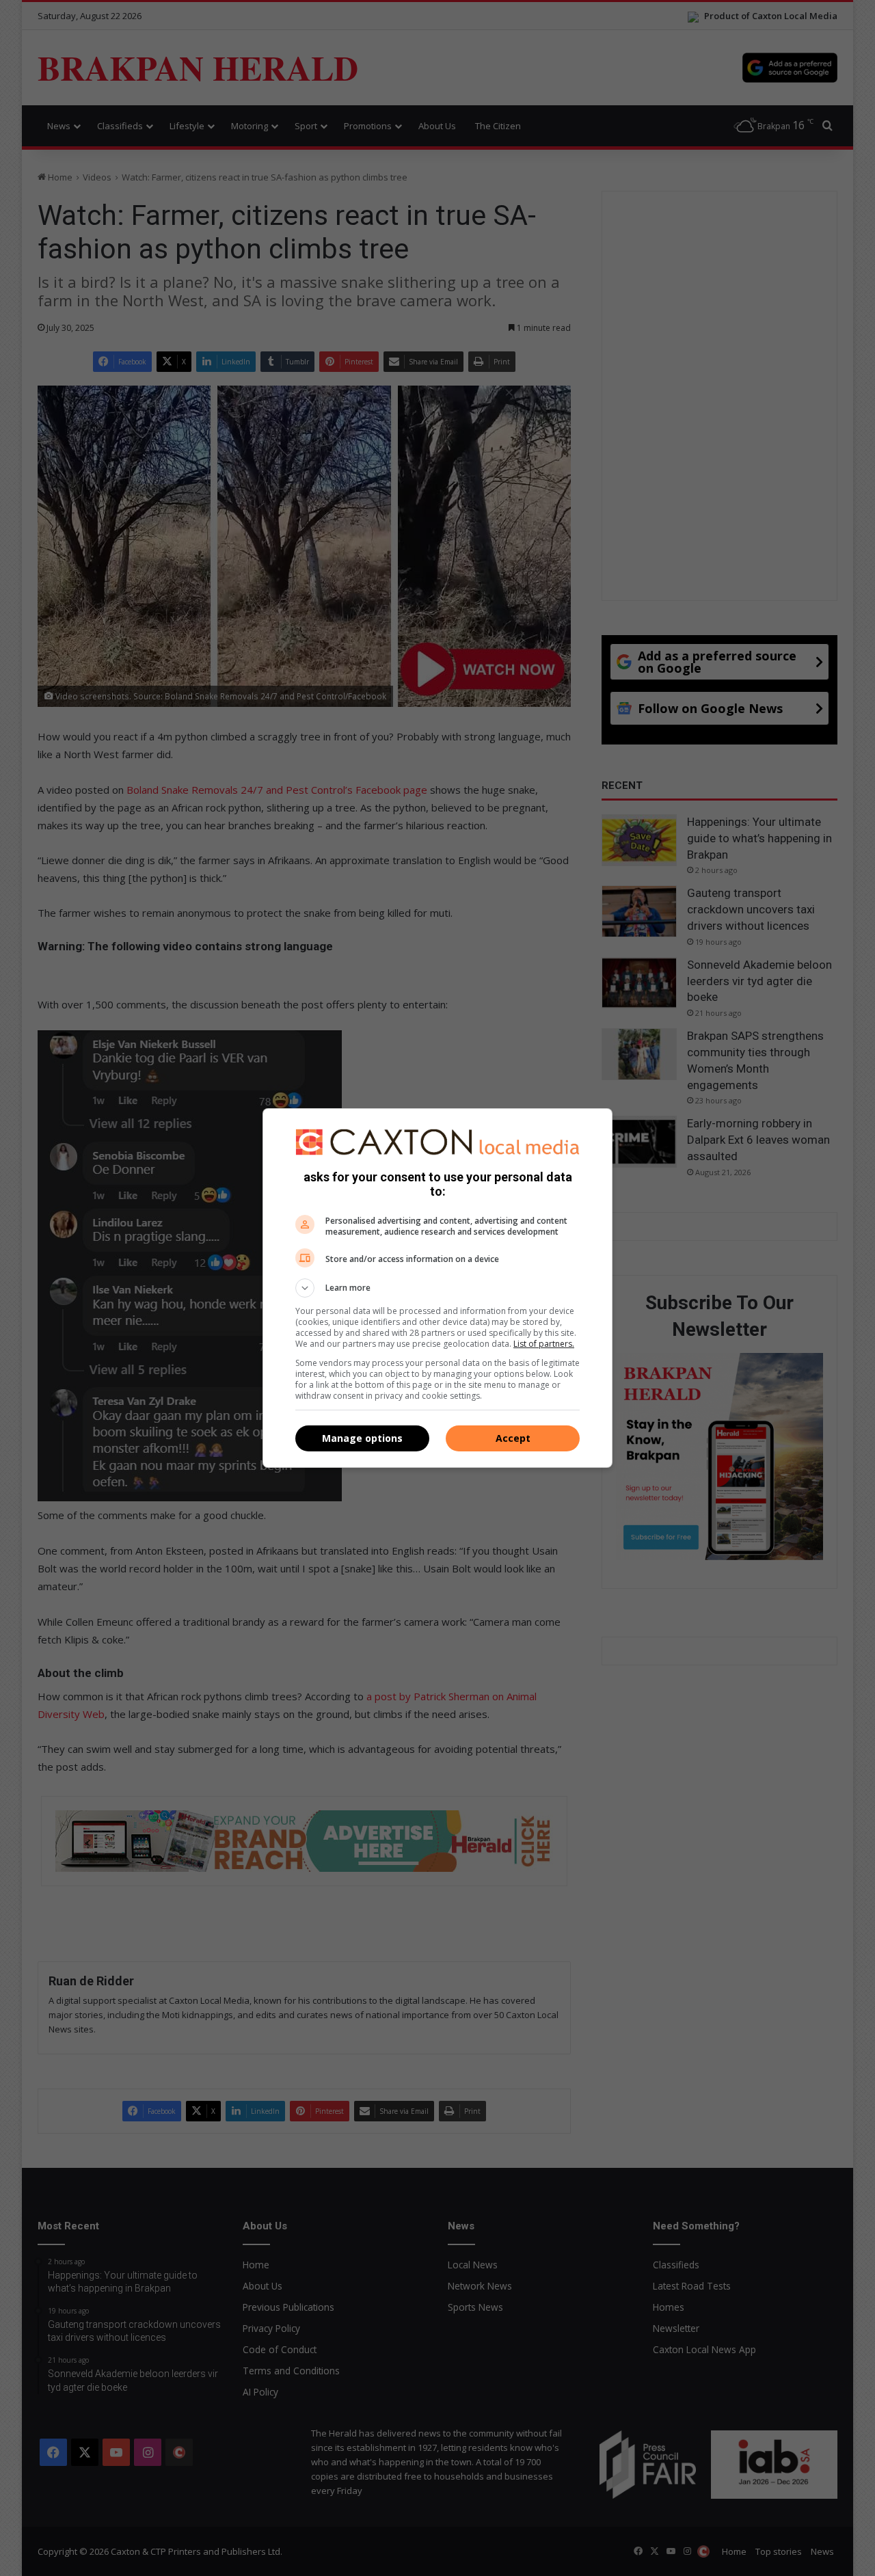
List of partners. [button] (544, 1344)
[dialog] (437, 1288)
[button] (437, 1288)
